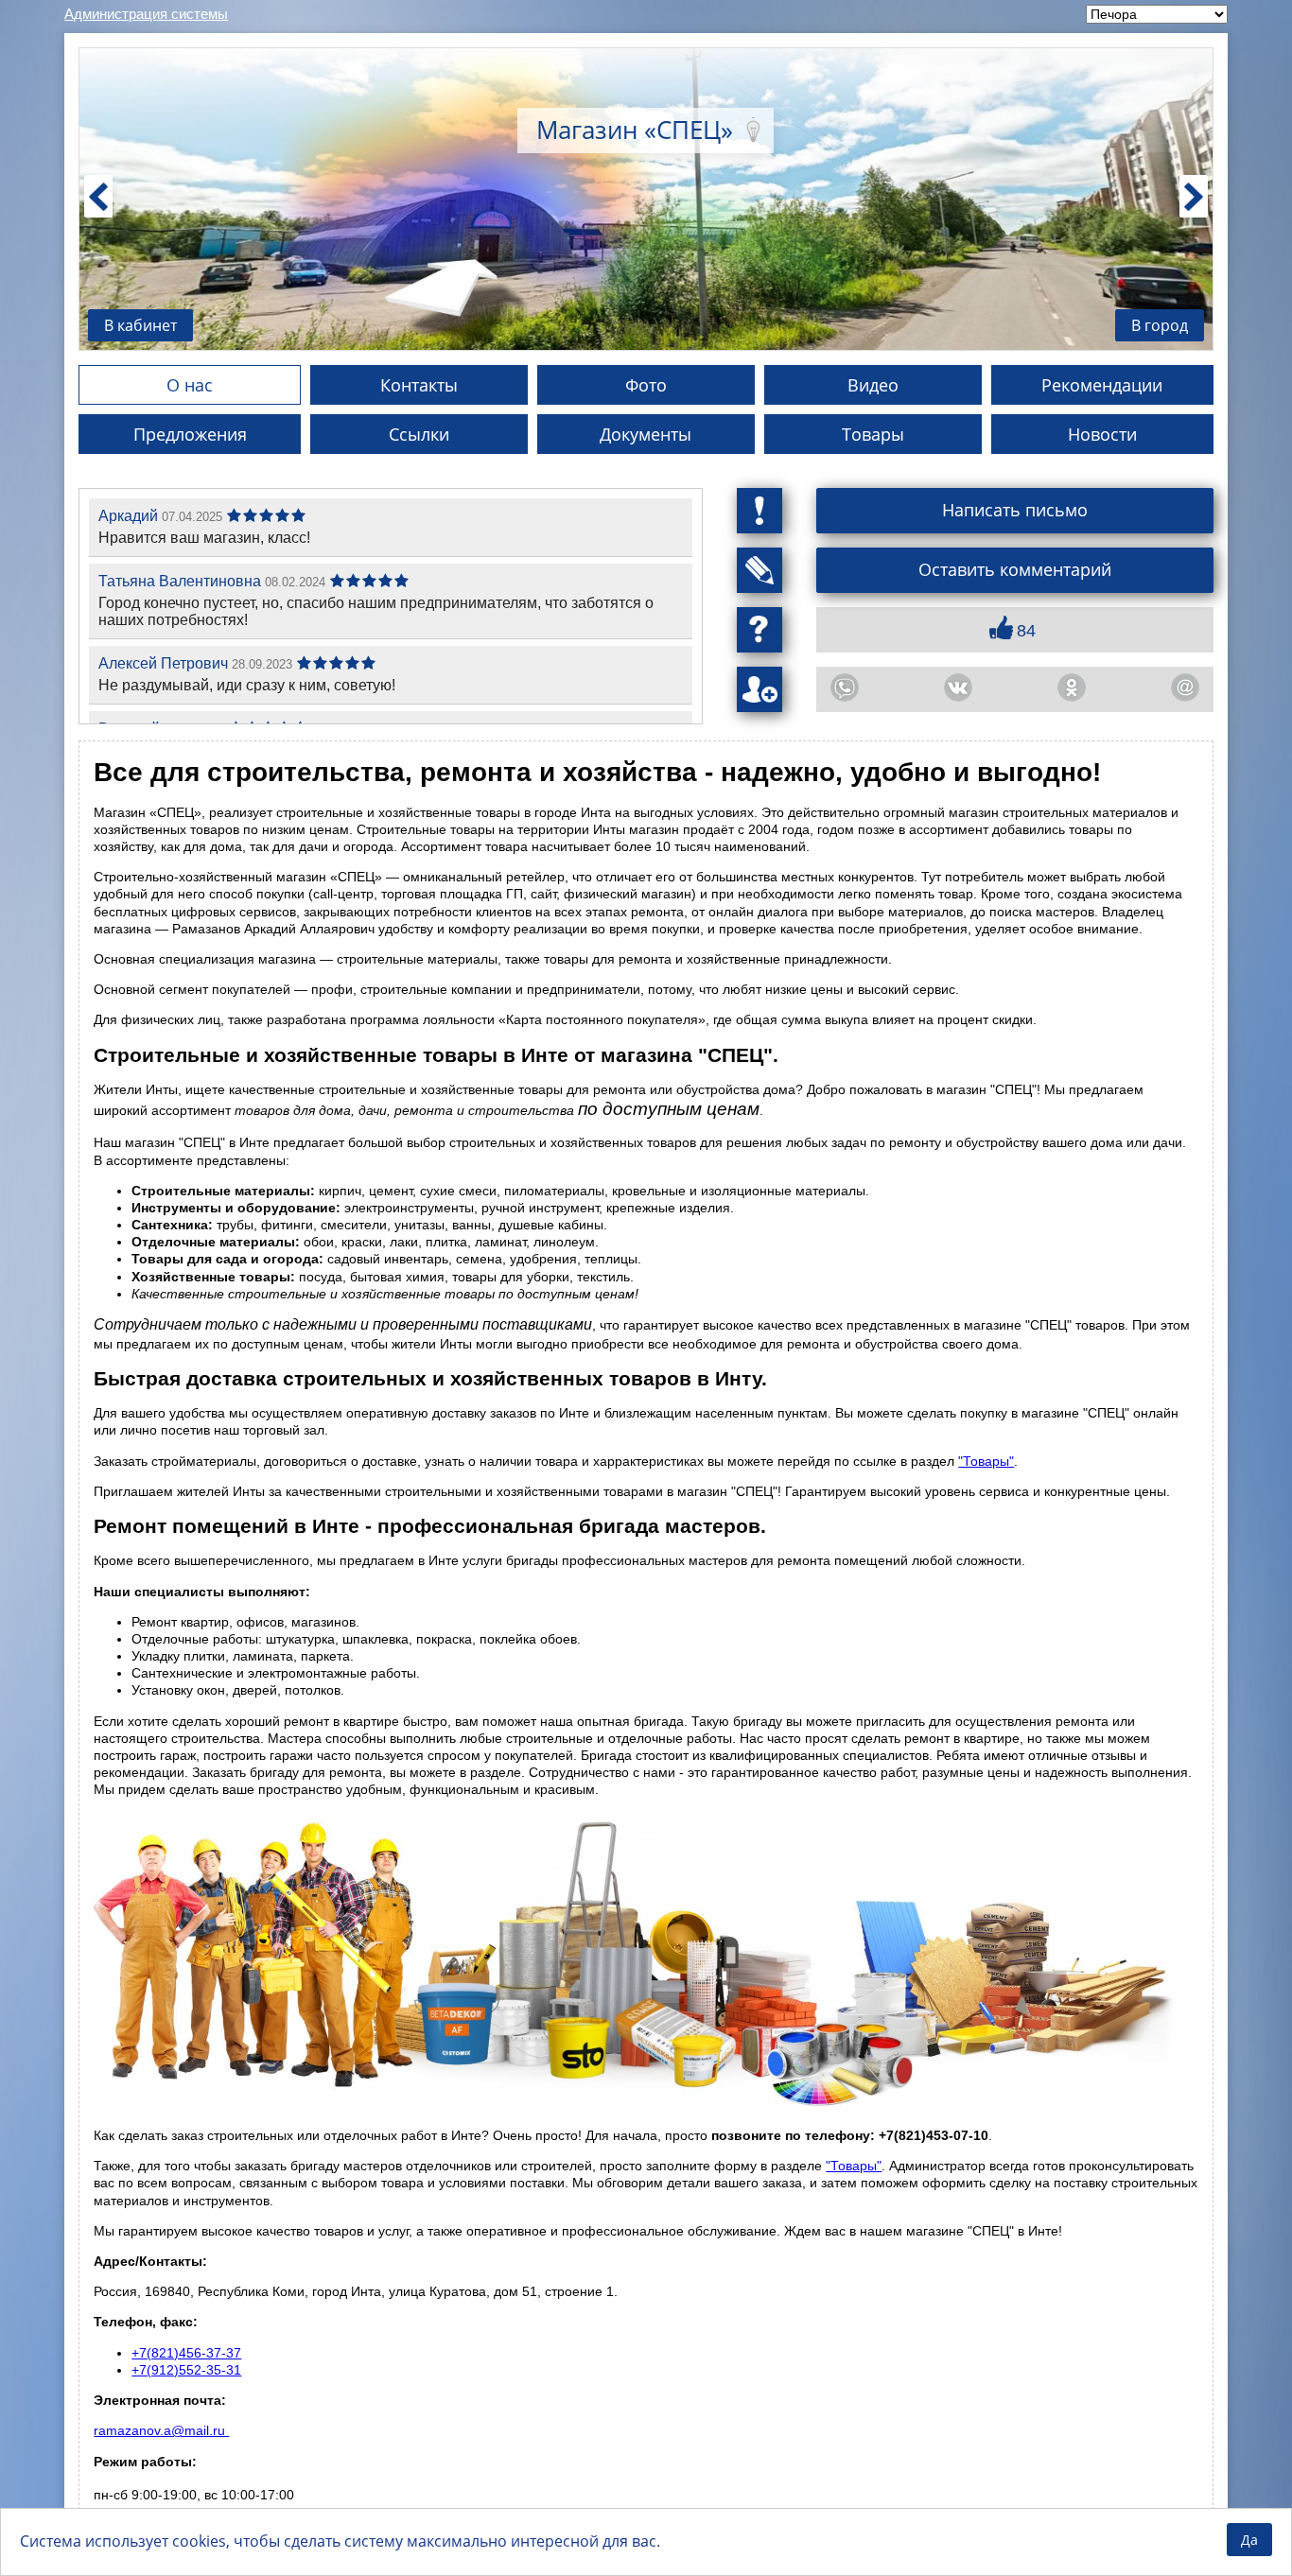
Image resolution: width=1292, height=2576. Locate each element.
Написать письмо (1015, 510)
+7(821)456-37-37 (186, 2353)
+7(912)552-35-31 (186, 2370)
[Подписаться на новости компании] (759, 570)
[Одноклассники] (1072, 688)
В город (1160, 325)
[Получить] (759, 630)
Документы (646, 434)
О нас (190, 385)
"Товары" (986, 1461)
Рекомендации (1102, 385)
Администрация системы (146, 14)
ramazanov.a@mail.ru (161, 2430)
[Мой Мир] (1185, 688)
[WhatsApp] (845, 688)
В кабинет (140, 325)
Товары (873, 434)
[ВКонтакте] (958, 688)
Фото (646, 385)
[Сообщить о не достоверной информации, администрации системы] (759, 511)
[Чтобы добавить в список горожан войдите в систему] (759, 689)
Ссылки (419, 434)
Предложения (190, 434)
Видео (873, 385)
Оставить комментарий (1015, 569)
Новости (1102, 434)
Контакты (419, 385)
